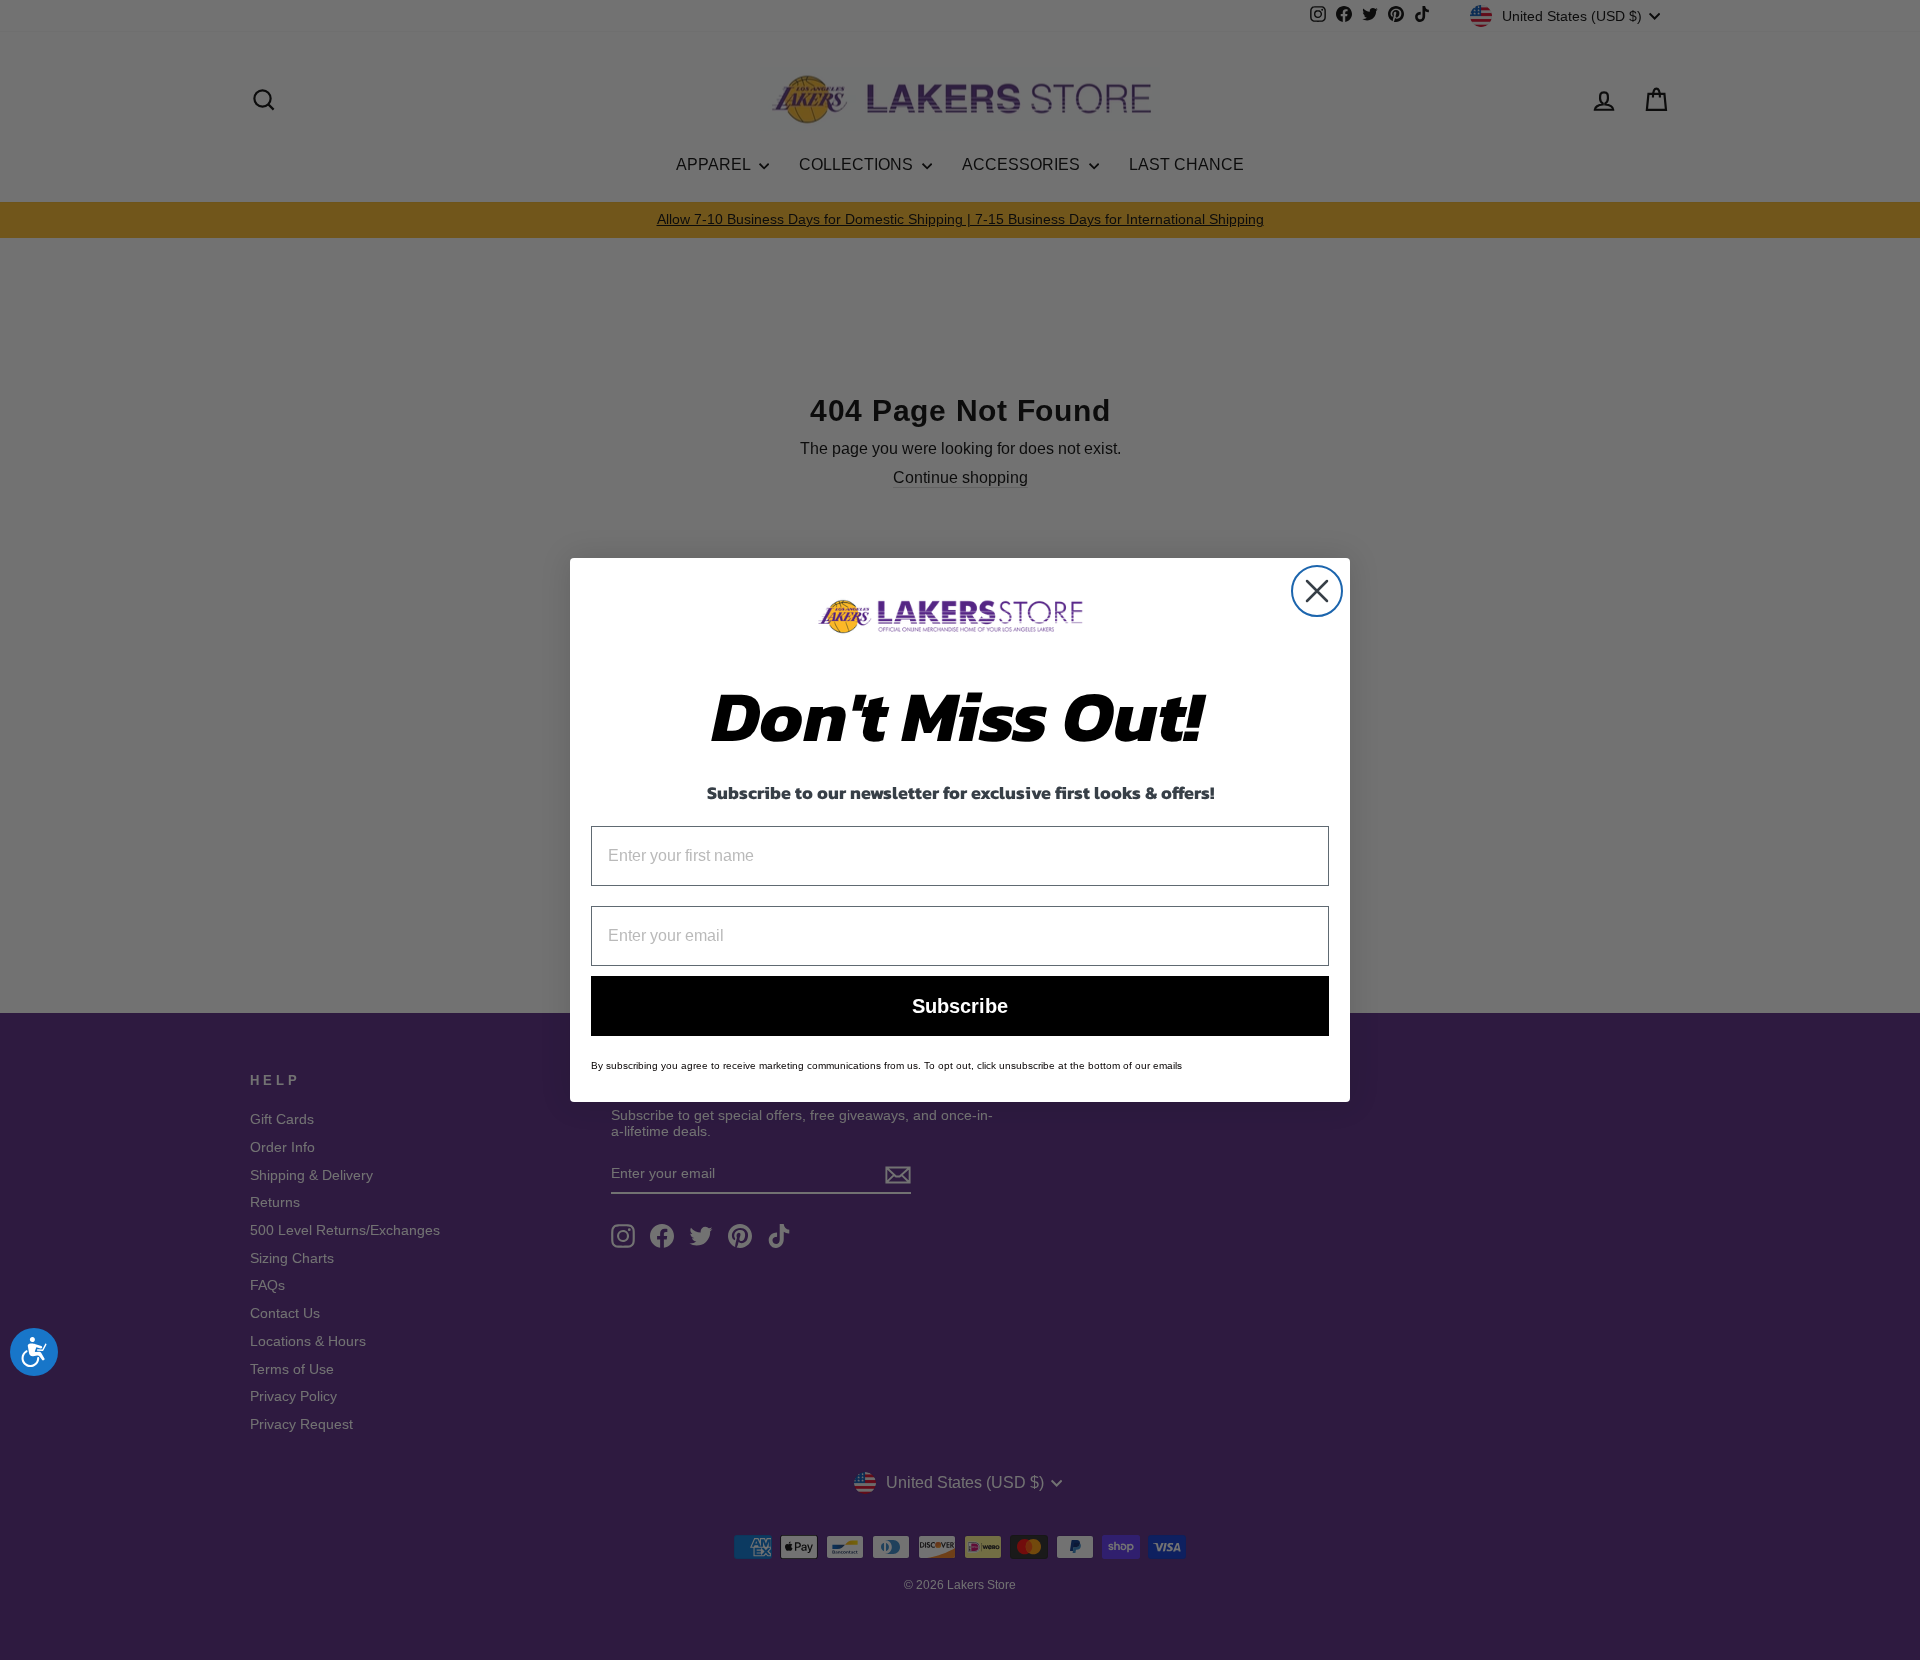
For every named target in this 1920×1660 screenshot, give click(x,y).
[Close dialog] (1317, 591)
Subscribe (960, 1006)
